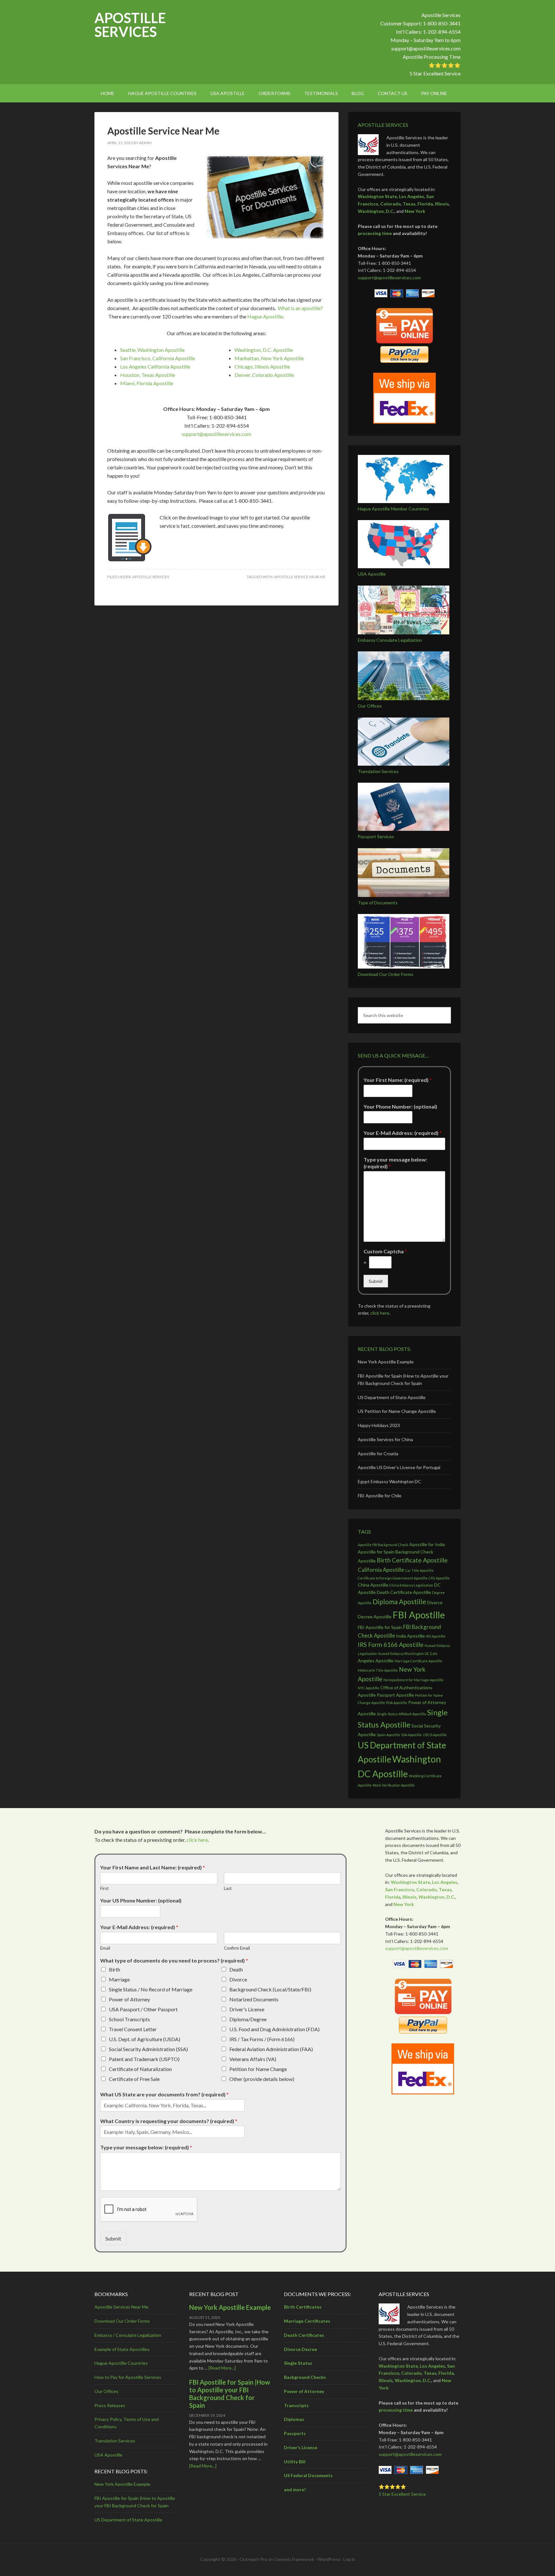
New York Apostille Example (386, 1362)
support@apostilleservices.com (426, 48)
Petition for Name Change (258, 2069)
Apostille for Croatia (378, 1453)
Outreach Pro (253, 2559)
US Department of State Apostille (392, 1397)
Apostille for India (427, 1544)
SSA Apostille (411, 1735)
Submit (376, 1281)
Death (236, 1969)
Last (228, 1888)
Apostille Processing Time (432, 57)
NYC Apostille (369, 1688)
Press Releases (110, 2405)
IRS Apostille (436, 1636)
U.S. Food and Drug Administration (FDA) (274, 2029)
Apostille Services (130, 25)
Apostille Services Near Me (121, 2307)
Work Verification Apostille (394, 1785)
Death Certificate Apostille (404, 1592)
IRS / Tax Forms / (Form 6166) (262, 2039)
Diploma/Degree (248, 2019)
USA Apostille (372, 574)
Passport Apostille (395, 1695)
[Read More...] (222, 2368)
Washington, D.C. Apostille (264, 350)
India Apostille (410, 1636)
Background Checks (305, 2377)
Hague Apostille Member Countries (393, 509)
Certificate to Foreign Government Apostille (393, 1578)
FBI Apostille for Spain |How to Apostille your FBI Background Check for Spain (230, 2394)
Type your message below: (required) (395, 1163)
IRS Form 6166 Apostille (391, 1645)
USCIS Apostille (435, 1735)
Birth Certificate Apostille (412, 1560)
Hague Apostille (265, 316)
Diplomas (294, 2419)
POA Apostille (397, 1703)
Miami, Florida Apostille (147, 383)
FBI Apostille (419, 1615)
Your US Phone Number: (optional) (141, 1900)
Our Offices (370, 706)
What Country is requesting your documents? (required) (169, 2121)
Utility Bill (295, 2462)
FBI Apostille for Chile (380, 1496)
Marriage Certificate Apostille (418, 1661)
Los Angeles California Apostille (155, 366)
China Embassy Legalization (411, 1585)
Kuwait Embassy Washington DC (404, 1654)
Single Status (298, 2363)
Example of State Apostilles (122, 2349)
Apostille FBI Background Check (383, 1545)
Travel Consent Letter (133, 2029)
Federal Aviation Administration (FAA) (271, 2049)
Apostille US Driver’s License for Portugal (399, 1467)
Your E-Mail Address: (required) (403, 1133)
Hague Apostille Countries (121, 2363)
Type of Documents (378, 903)
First (104, 1888)
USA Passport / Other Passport (143, 2009)
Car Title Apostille (419, 1570)
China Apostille (373, 1585)
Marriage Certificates (307, 2321)
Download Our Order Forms (386, 974)
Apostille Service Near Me (163, 131)
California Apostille (381, 1570)
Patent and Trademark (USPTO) (144, 2059)
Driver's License (247, 2009)
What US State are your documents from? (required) (164, 2094)
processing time (375, 233)
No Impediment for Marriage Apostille (414, 1680)
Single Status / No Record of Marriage (151, 1989)
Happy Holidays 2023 (379, 1425)
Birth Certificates (303, 2307)
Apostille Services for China (385, 1439)
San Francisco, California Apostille (158, 358)
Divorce (238, 1979)
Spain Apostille (388, 1735)
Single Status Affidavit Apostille (401, 1714)
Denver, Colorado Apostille (264, 375)
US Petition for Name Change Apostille (397, 1411)
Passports (295, 2433)
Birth (115, 1969)
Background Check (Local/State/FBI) (270, 1989)
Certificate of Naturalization (140, 2069)
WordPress (329, 2559)
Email (105, 1948)
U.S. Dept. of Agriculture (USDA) (145, 2039)
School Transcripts (129, 2019)
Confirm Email (237, 1948)
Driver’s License (301, 2447)
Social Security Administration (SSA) (148, 2049)
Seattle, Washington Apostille (152, 350)
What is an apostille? (300, 308)
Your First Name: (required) (398, 1080)
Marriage (119, 1979)
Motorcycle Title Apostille (378, 1670)
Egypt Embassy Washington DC (389, 1481)
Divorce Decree (300, 2349)
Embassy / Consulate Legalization (128, 2335)
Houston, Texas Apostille (148, 375)
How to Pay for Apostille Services (128, 2377)
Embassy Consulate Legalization (390, 640)
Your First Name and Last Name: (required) (153, 1867)
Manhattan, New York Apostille (269, 358)
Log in (349, 2559)
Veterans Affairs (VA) (253, 2059)
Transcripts (296, 2405)
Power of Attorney (129, 1999)
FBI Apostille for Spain (380, 1627)
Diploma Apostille (399, 1601)
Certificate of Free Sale (134, 2079)
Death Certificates (304, 2335)
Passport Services (376, 836)
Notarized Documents (254, 1999)
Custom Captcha (385, 1251)
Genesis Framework (294, 2559)
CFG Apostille (439, 1578)
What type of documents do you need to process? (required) (174, 1960)
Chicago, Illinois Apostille (262, 366)
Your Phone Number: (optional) (400, 1106)
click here (380, 1313)
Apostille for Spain (376, 1552)
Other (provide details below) (262, 2079)
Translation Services (378, 771)
